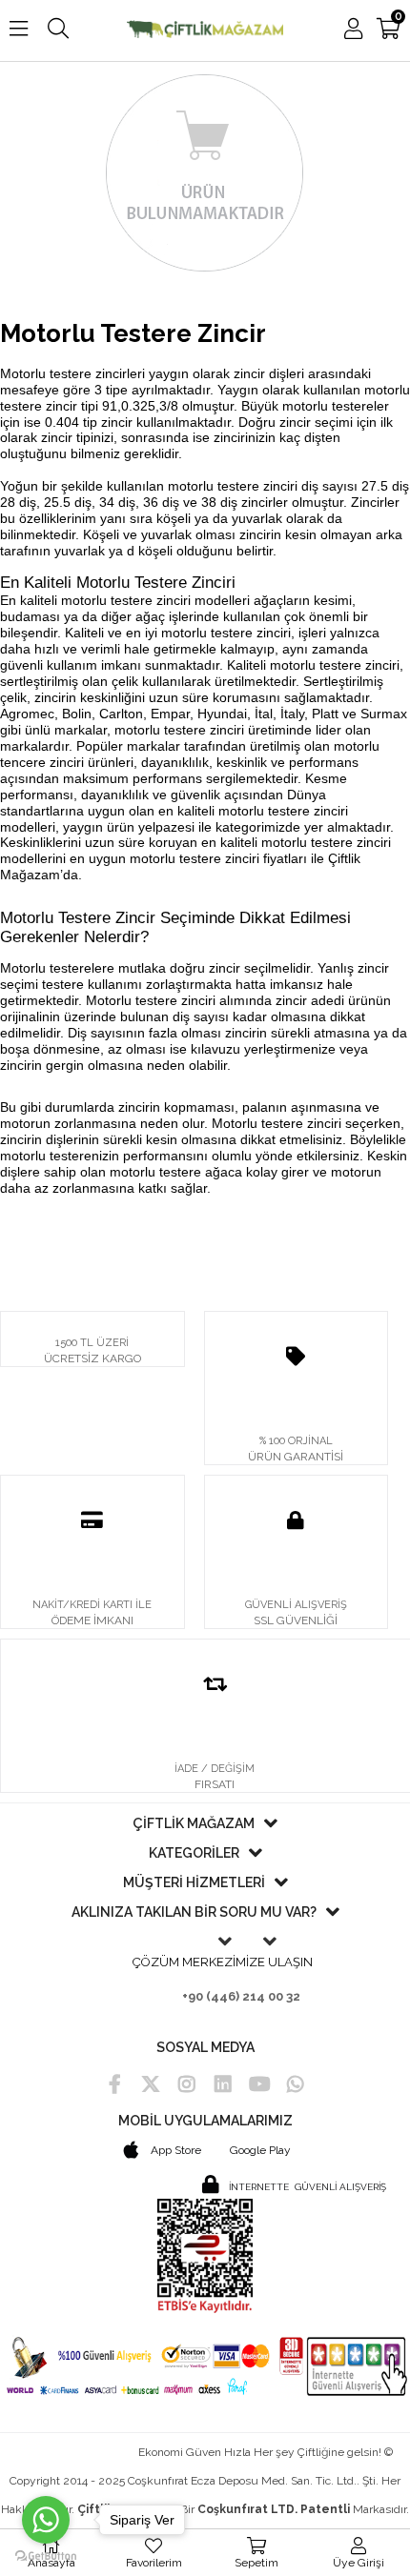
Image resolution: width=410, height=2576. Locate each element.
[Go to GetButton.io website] (46, 2556)
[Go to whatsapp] (46, 2520)
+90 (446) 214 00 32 (241, 1996)
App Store (174, 2150)
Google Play (260, 2150)
